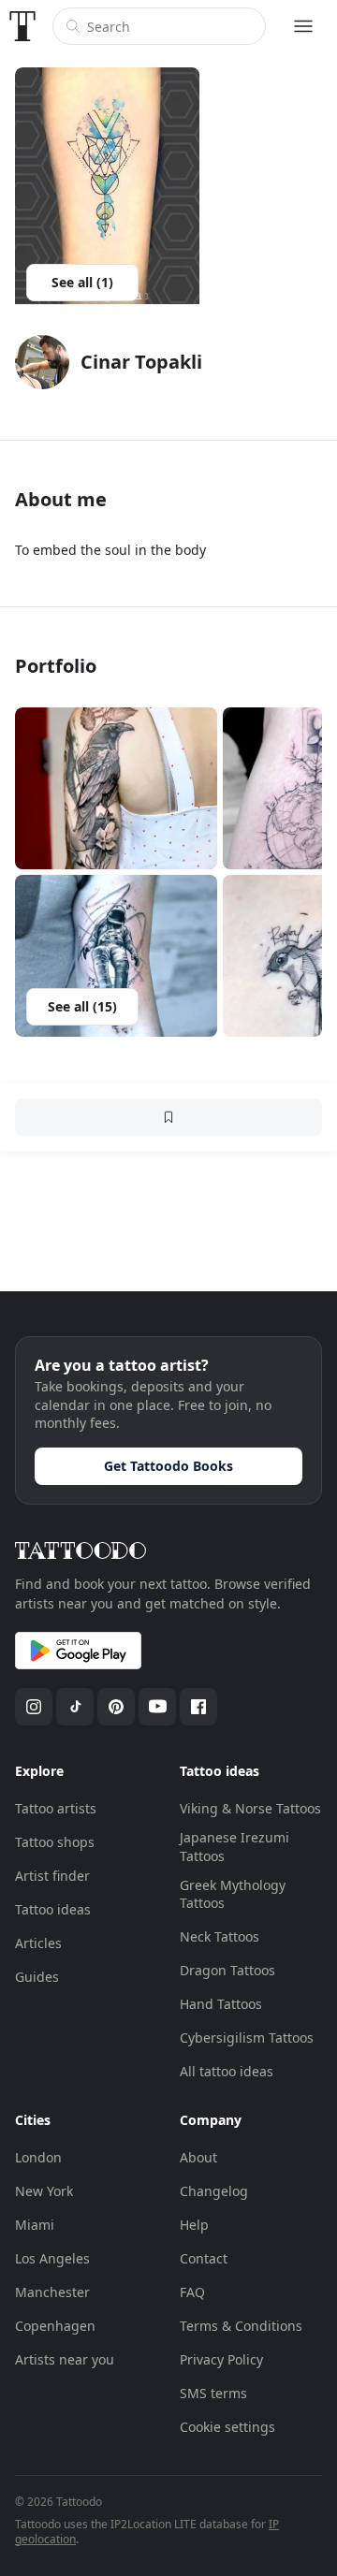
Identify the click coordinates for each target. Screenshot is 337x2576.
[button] (116, 788)
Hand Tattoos (221, 2004)
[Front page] (22, 26)
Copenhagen (55, 2326)
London (38, 2157)
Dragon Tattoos (227, 1970)
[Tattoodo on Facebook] (198, 1707)
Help (194, 2225)
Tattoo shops (55, 1842)
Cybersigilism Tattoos (247, 2038)
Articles (38, 1943)
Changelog (214, 2191)
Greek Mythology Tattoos (233, 1894)
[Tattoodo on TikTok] (75, 1707)
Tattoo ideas (53, 1909)
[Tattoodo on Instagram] (34, 1707)
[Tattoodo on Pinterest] (116, 1707)
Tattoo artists (56, 1808)
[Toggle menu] (303, 26)
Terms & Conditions (241, 2326)
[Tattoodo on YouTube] (157, 1707)
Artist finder (52, 1876)
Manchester (52, 2292)
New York (44, 2191)
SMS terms (213, 2393)
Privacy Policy (221, 2359)
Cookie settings (227, 2427)
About (198, 2157)
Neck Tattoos (220, 1936)
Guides (37, 1977)
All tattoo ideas (227, 2071)
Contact (204, 2258)
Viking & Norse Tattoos (250, 1808)
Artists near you (65, 2359)
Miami (35, 2225)
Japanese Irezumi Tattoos (234, 1847)
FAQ (192, 2292)
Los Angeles (52, 2258)
